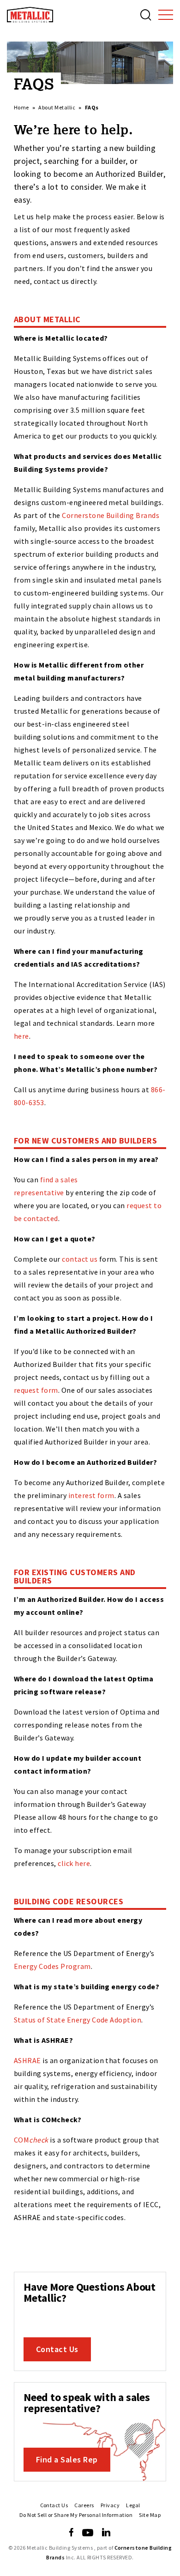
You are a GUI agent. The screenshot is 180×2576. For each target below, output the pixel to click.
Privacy (110, 2505)
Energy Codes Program (52, 1966)
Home (21, 107)
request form (36, 1390)
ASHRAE (27, 2060)
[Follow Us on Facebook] (71, 2533)
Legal (133, 2505)
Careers (84, 2505)
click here (74, 1863)
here (21, 1036)
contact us (80, 1259)
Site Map (150, 2515)
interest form (91, 1495)
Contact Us (57, 2349)
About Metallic (57, 107)
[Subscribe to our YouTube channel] (88, 2533)
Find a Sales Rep (67, 2459)
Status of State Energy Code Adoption (78, 2020)
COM (31, 2140)
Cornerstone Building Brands (111, 515)
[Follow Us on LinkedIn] (106, 2533)
